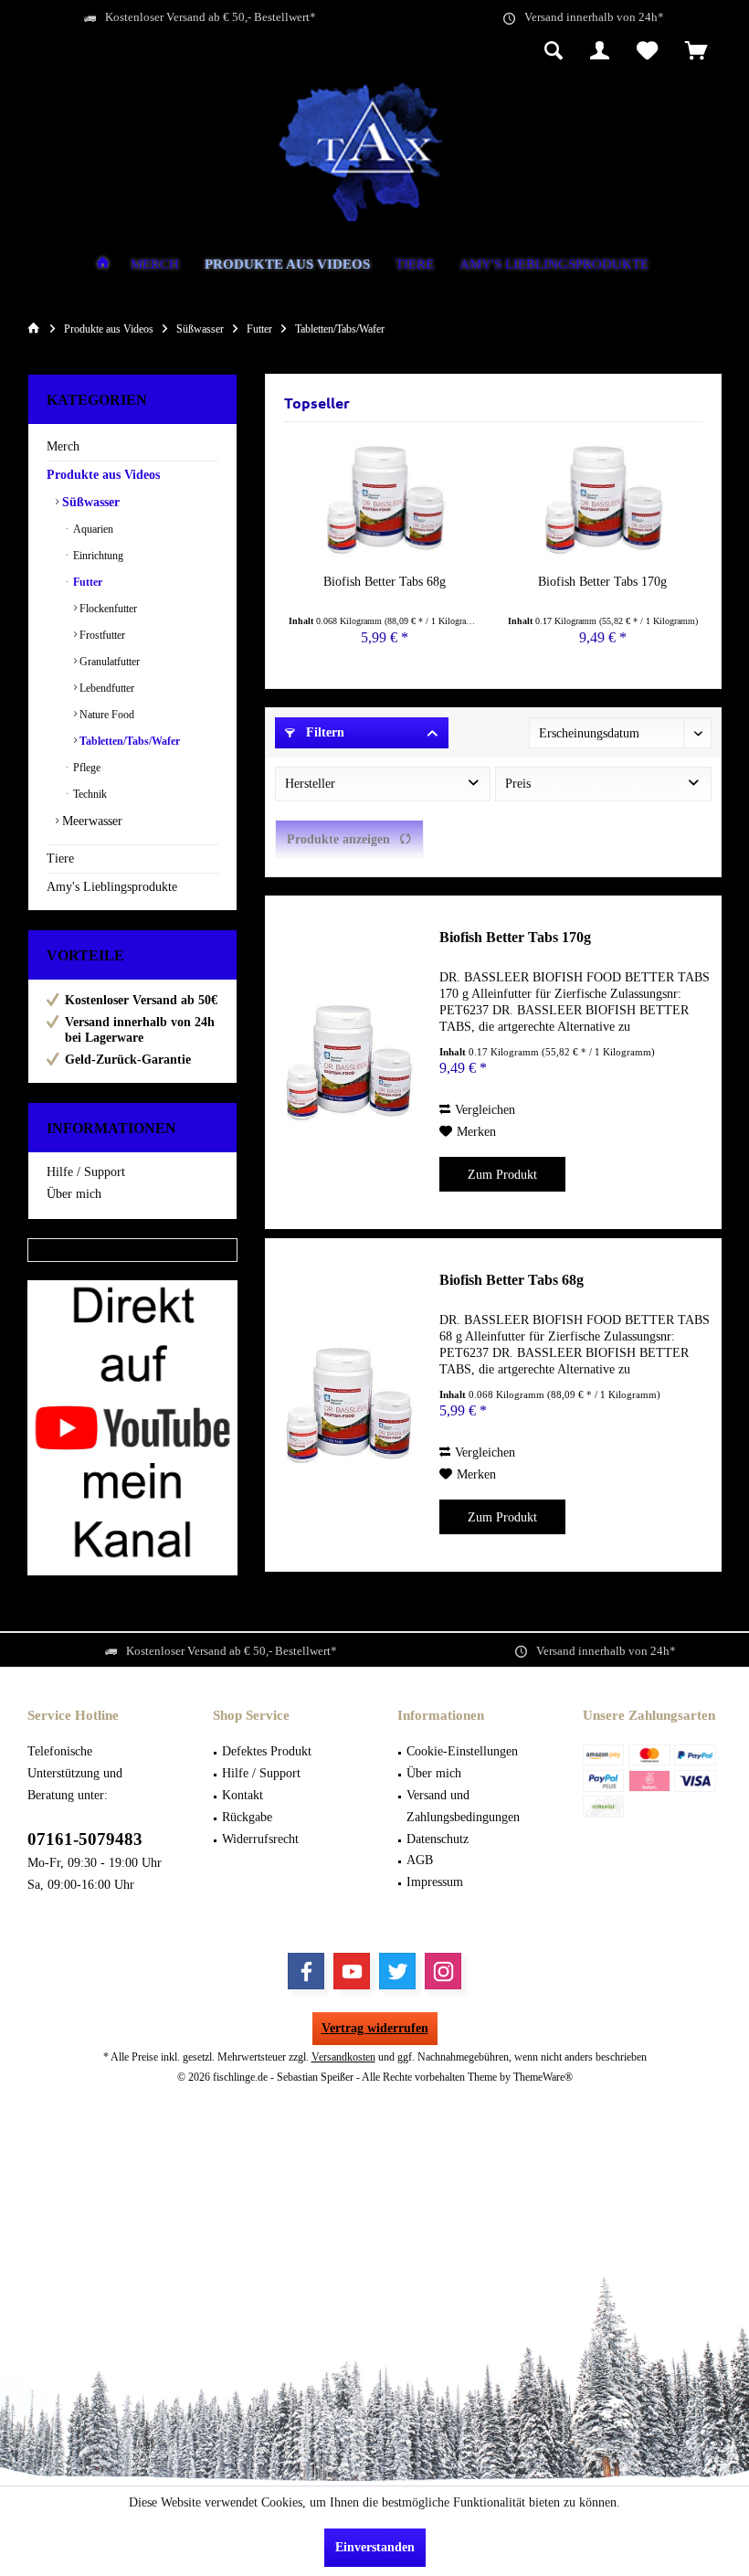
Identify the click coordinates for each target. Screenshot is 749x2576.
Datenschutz (438, 1839)
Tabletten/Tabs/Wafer (128, 741)
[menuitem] (696, 52)
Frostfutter (101, 635)
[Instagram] (443, 1971)
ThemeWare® (543, 2077)
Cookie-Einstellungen (462, 1751)
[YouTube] (352, 1971)
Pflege (85, 768)
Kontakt (243, 1795)
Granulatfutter (108, 662)
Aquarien (92, 529)
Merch (63, 446)
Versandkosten (343, 2057)
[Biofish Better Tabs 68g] (384, 500)
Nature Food (105, 715)
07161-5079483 (85, 1839)
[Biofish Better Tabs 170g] (602, 500)
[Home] (103, 265)
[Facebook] (306, 1971)
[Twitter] (397, 1971)
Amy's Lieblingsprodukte (112, 887)
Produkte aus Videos (103, 475)
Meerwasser (90, 821)
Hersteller (310, 784)
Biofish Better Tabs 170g (602, 582)
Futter (86, 582)
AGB (420, 1860)
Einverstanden (375, 2547)
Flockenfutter (107, 609)
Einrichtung (97, 556)
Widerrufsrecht (260, 1839)
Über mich (74, 1194)
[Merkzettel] (647, 52)
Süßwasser (89, 502)
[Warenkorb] (696, 52)
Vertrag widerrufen (375, 2028)
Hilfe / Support (86, 1172)
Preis (518, 784)
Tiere (60, 859)
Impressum (435, 1882)
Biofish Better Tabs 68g (385, 582)
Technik (89, 794)
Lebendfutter (105, 688)
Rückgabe (247, 1817)
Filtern (323, 732)
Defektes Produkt (267, 1751)
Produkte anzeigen (338, 839)
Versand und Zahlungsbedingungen (463, 1806)
